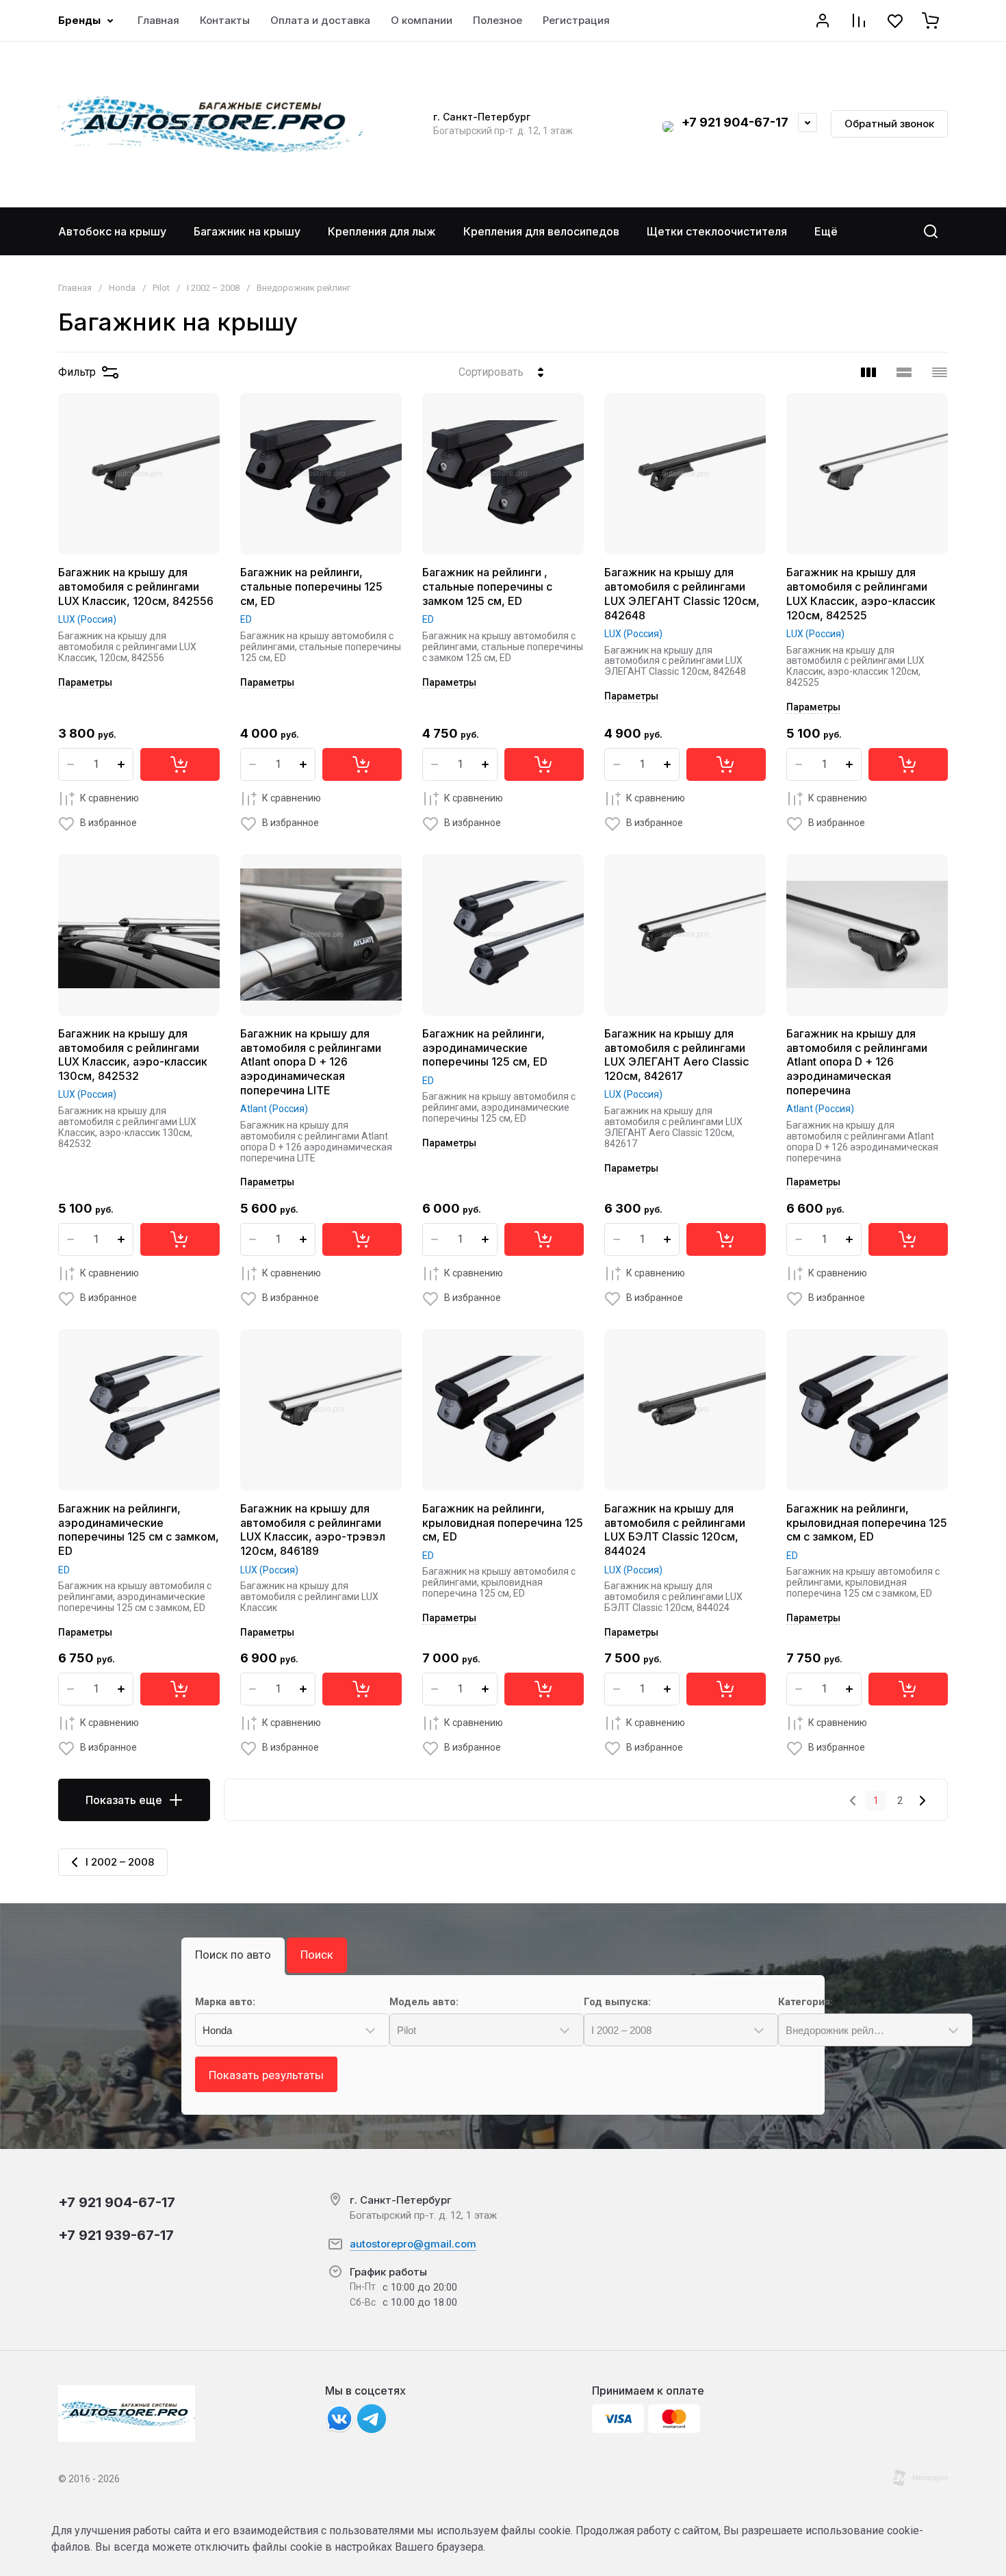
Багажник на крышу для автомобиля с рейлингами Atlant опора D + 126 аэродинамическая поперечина (857, 1062)
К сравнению (109, 798)
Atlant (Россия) (274, 1109)
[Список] (904, 372)
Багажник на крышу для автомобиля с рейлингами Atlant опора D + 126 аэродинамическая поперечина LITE (311, 1062)
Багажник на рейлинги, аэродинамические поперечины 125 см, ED (485, 1048)
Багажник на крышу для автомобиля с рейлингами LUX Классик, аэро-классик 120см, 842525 (861, 593)
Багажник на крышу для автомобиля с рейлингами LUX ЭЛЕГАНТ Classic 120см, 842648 (682, 593)
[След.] (922, 1801)
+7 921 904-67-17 (735, 122)
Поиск (317, 1955)
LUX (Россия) (87, 619)
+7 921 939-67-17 (116, 2235)
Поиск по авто (233, 1955)
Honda (122, 288)
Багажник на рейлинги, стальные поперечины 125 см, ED (311, 587)
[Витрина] (868, 372)
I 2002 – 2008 (213, 288)
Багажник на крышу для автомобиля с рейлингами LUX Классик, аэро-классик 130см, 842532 (133, 1055)
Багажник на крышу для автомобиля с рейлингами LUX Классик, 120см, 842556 (136, 587)
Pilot (161, 288)
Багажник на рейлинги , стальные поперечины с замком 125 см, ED (487, 587)
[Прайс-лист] (940, 372)
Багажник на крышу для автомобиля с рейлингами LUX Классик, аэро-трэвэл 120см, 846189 (313, 1530)
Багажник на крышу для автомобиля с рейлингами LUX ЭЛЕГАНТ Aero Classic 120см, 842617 (676, 1055)
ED (246, 619)
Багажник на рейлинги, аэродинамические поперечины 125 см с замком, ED (139, 1530)
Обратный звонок (889, 124)
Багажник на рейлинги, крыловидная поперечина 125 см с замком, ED (867, 1523)
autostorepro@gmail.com (413, 2244)
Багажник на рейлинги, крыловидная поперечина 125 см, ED (503, 1523)
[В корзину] (180, 764)
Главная (75, 288)
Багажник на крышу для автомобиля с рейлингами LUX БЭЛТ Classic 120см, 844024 (675, 1530)
